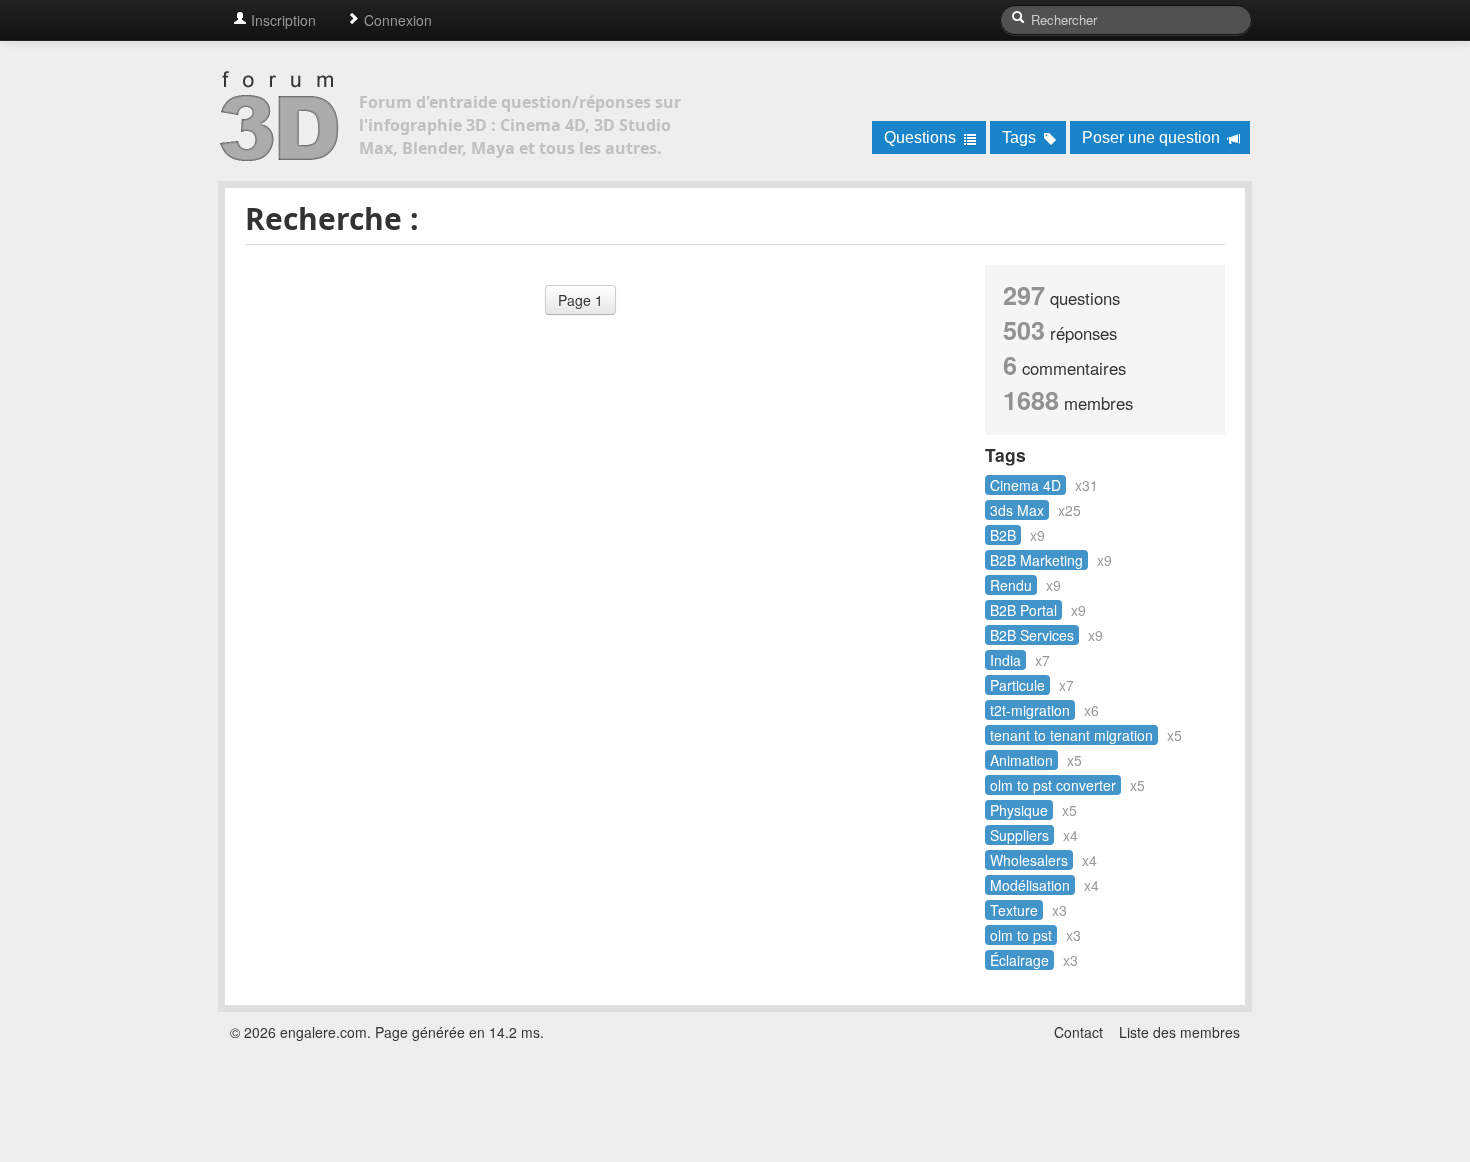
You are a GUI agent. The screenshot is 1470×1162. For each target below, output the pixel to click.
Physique (1019, 810)
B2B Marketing (1036, 560)
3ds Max (1017, 510)
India (1005, 660)
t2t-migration (1030, 710)
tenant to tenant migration (1071, 735)
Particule (1017, 685)
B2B (1003, 535)
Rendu (1011, 585)
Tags (1021, 137)
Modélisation (1030, 885)
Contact (1078, 1032)
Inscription (281, 20)
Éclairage (1019, 960)
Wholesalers (1029, 860)
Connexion (396, 20)
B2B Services (1032, 635)
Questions (922, 137)
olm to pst (1021, 935)
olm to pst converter (1053, 785)
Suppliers (1019, 835)
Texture (1014, 910)
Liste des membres (1179, 1032)
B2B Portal (1023, 610)
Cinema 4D (1025, 485)
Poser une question (1153, 137)
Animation (1021, 760)
